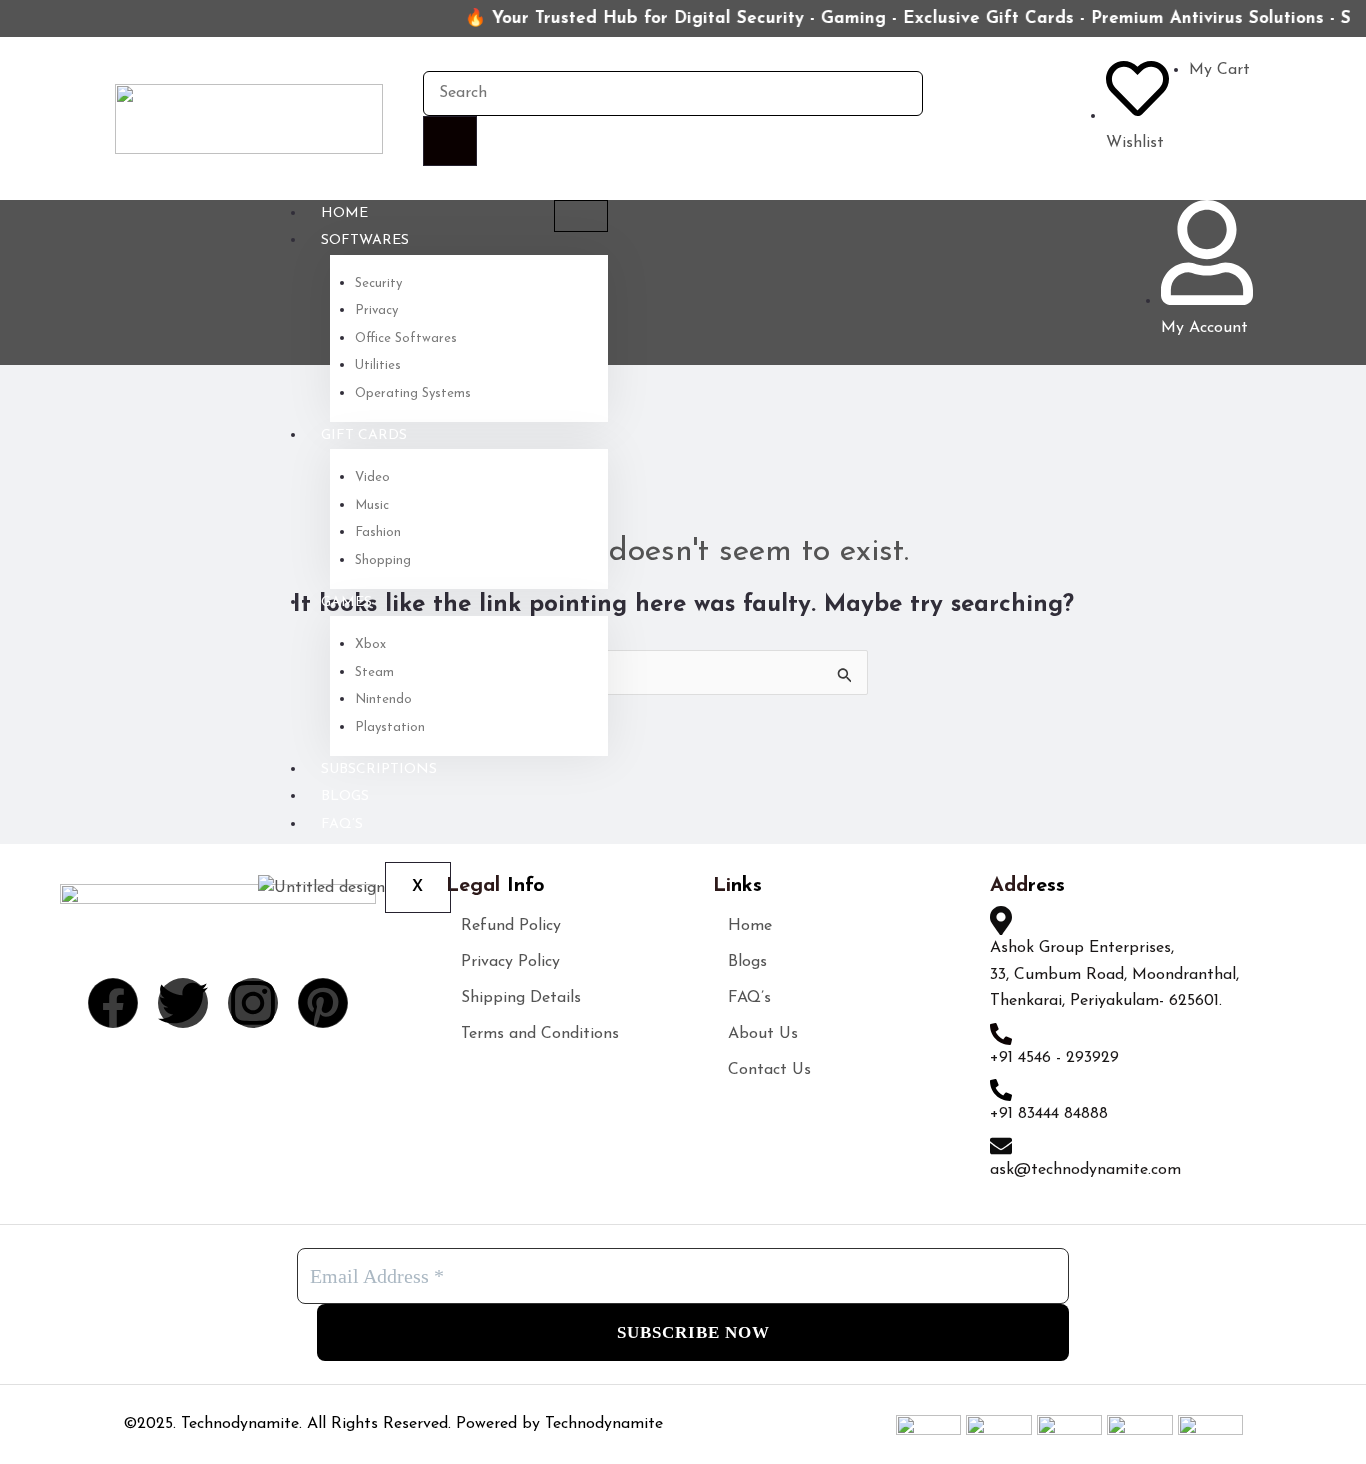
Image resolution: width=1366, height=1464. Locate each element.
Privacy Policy (510, 962)
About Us (763, 1034)
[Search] (450, 141)
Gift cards (364, 435)
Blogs (345, 796)
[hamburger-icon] (581, 216)
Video (372, 477)
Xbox (370, 644)
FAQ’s (342, 824)
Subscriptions (379, 769)
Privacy (376, 310)
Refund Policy (511, 926)
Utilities (378, 365)
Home (344, 213)
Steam (374, 672)
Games (346, 602)
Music (372, 505)
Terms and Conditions (540, 1034)
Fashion (378, 532)
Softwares (365, 240)
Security (378, 283)
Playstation (390, 727)
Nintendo (383, 699)
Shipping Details (521, 998)
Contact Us (769, 1070)
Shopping (383, 560)
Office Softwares (406, 338)
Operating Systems (413, 393)
